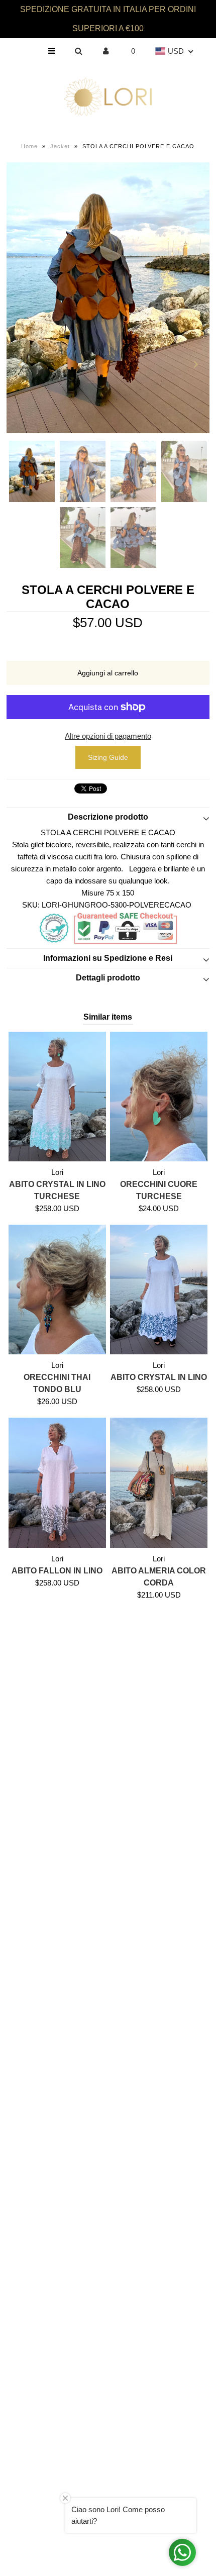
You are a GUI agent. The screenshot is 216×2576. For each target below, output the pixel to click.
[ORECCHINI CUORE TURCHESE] (159, 1097)
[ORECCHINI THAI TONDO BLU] (57, 1290)
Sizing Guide (108, 757)
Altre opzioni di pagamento (108, 736)
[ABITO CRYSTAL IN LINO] (159, 1290)
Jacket (60, 146)
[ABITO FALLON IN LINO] (57, 1482)
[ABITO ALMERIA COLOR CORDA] (159, 1482)
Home (29, 146)
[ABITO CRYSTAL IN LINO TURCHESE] (57, 1097)
